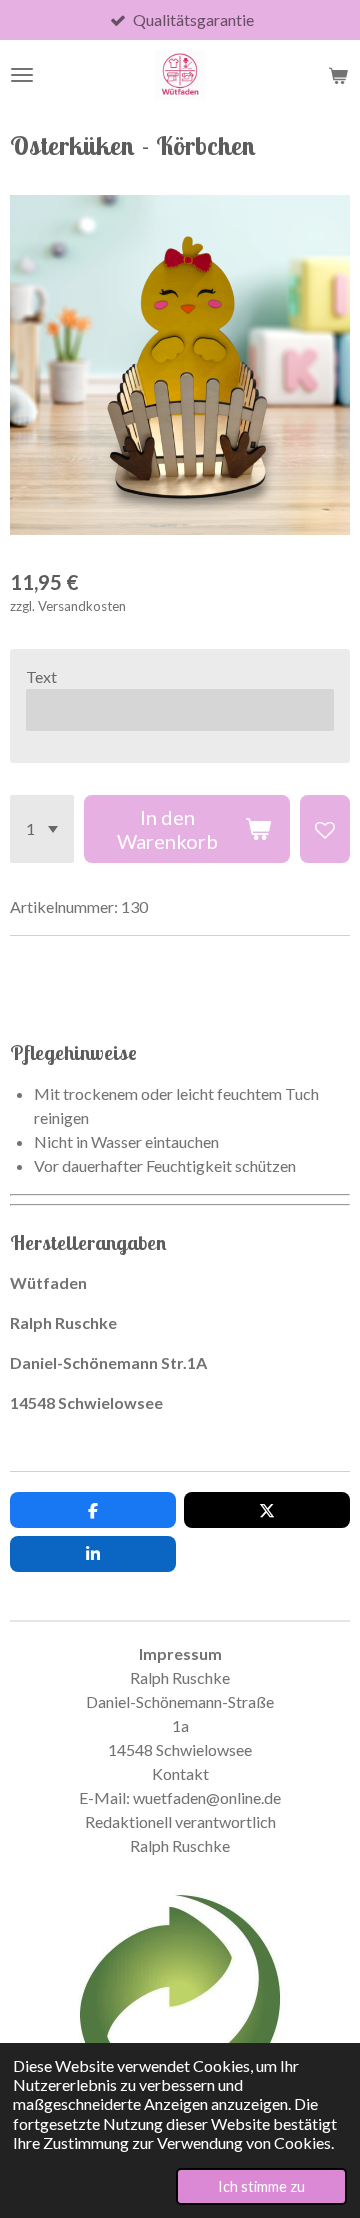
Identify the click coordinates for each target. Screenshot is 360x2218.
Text (41, 676)
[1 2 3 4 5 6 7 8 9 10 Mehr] (42, 829)
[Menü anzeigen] (22, 75)
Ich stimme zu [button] (261, 2186)
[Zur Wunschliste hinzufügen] (325, 829)
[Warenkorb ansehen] (338, 75)
